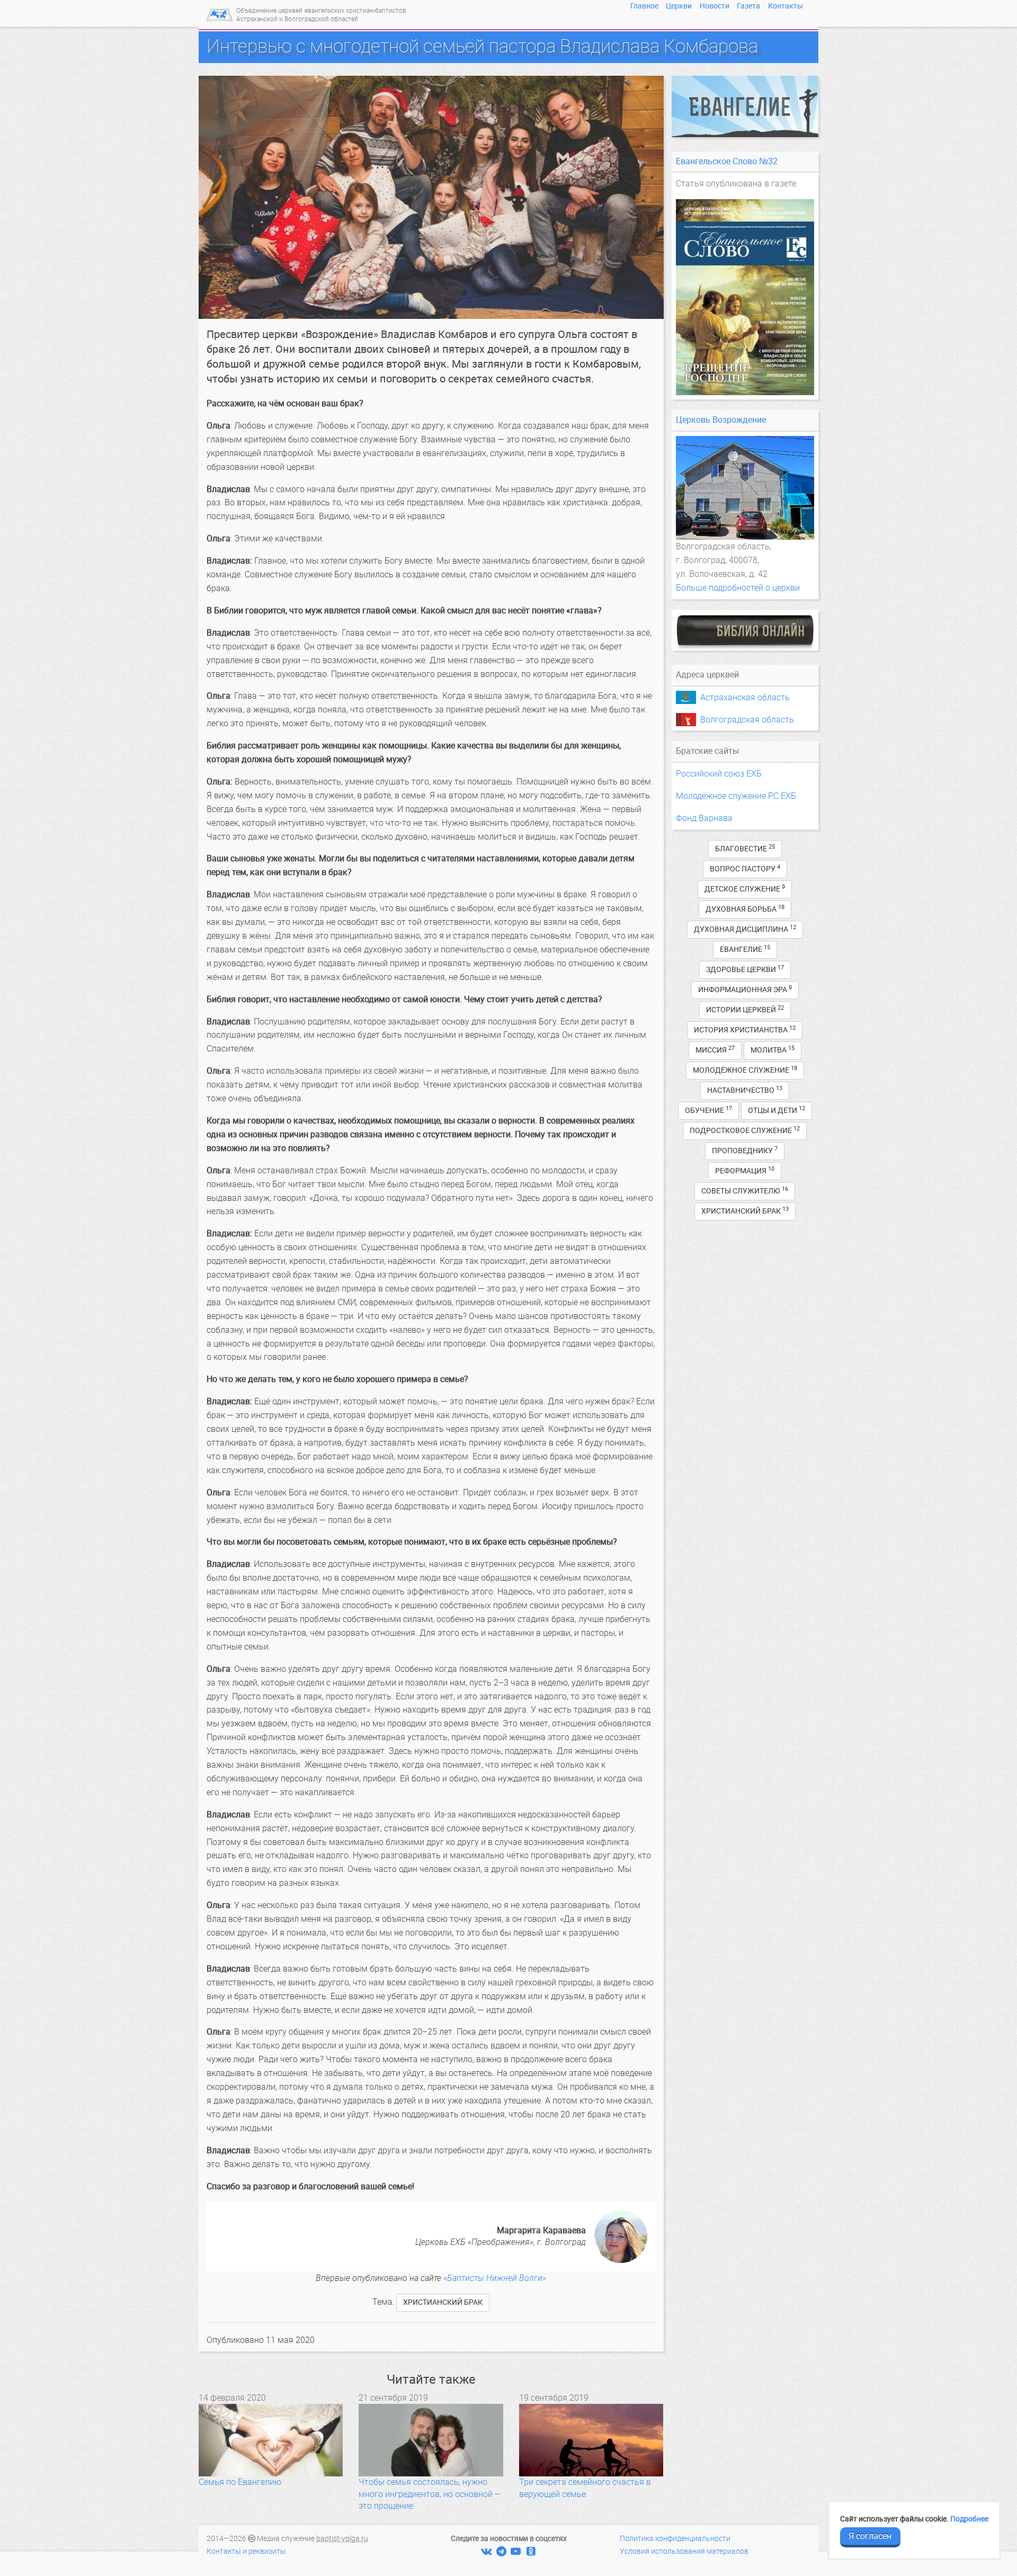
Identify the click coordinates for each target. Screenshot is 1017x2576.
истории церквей (745, 1009)
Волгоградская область (747, 720)
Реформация (745, 1170)
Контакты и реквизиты (246, 2551)
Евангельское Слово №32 (727, 161)
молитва (773, 1050)
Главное (644, 6)
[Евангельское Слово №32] (745, 297)
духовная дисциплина (745, 929)
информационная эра (745, 989)
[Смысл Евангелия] (745, 106)
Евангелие (745, 949)
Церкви (679, 6)
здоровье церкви (745, 969)
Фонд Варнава (704, 818)
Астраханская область (745, 697)
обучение (708, 1110)
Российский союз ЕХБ (719, 774)
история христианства (745, 1029)
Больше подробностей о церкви (738, 588)
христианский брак (443, 2302)
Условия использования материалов (684, 2551)
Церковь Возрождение (721, 420)
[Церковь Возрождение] (745, 488)
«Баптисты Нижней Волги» (495, 2278)
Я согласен (870, 2536)
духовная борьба (745, 909)
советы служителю (745, 1191)
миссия (715, 1050)
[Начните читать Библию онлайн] (745, 630)
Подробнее (969, 2519)
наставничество (745, 1090)
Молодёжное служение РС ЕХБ (736, 796)
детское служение (745, 889)
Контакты (786, 6)
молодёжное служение (745, 1070)
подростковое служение (745, 1130)
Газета (748, 6)
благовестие (745, 848)
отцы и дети (777, 1110)
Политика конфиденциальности (675, 2539)
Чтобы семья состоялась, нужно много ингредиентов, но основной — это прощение (430, 2494)
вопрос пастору (745, 868)
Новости (715, 6)
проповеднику (745, 1150)
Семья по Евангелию (240, 2482)
